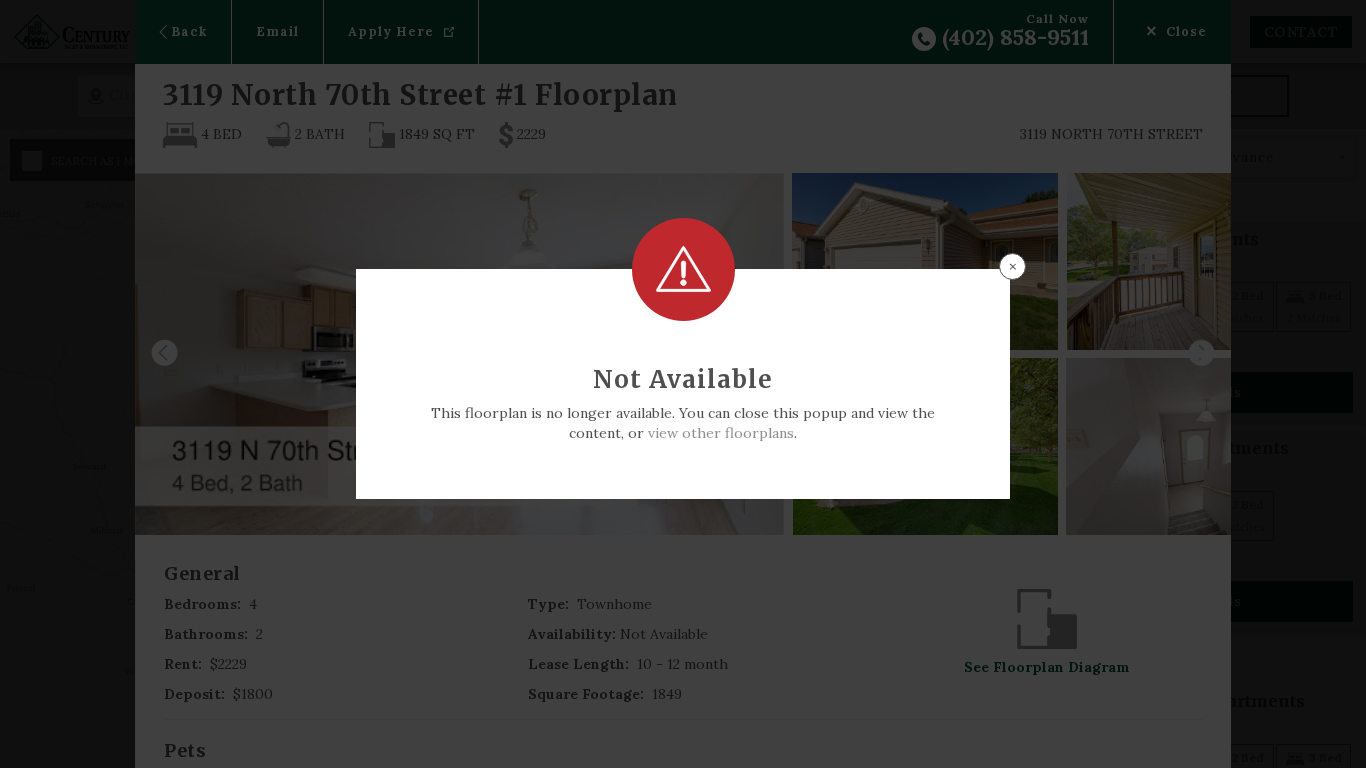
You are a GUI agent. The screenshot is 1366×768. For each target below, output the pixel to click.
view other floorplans (721, 433)
